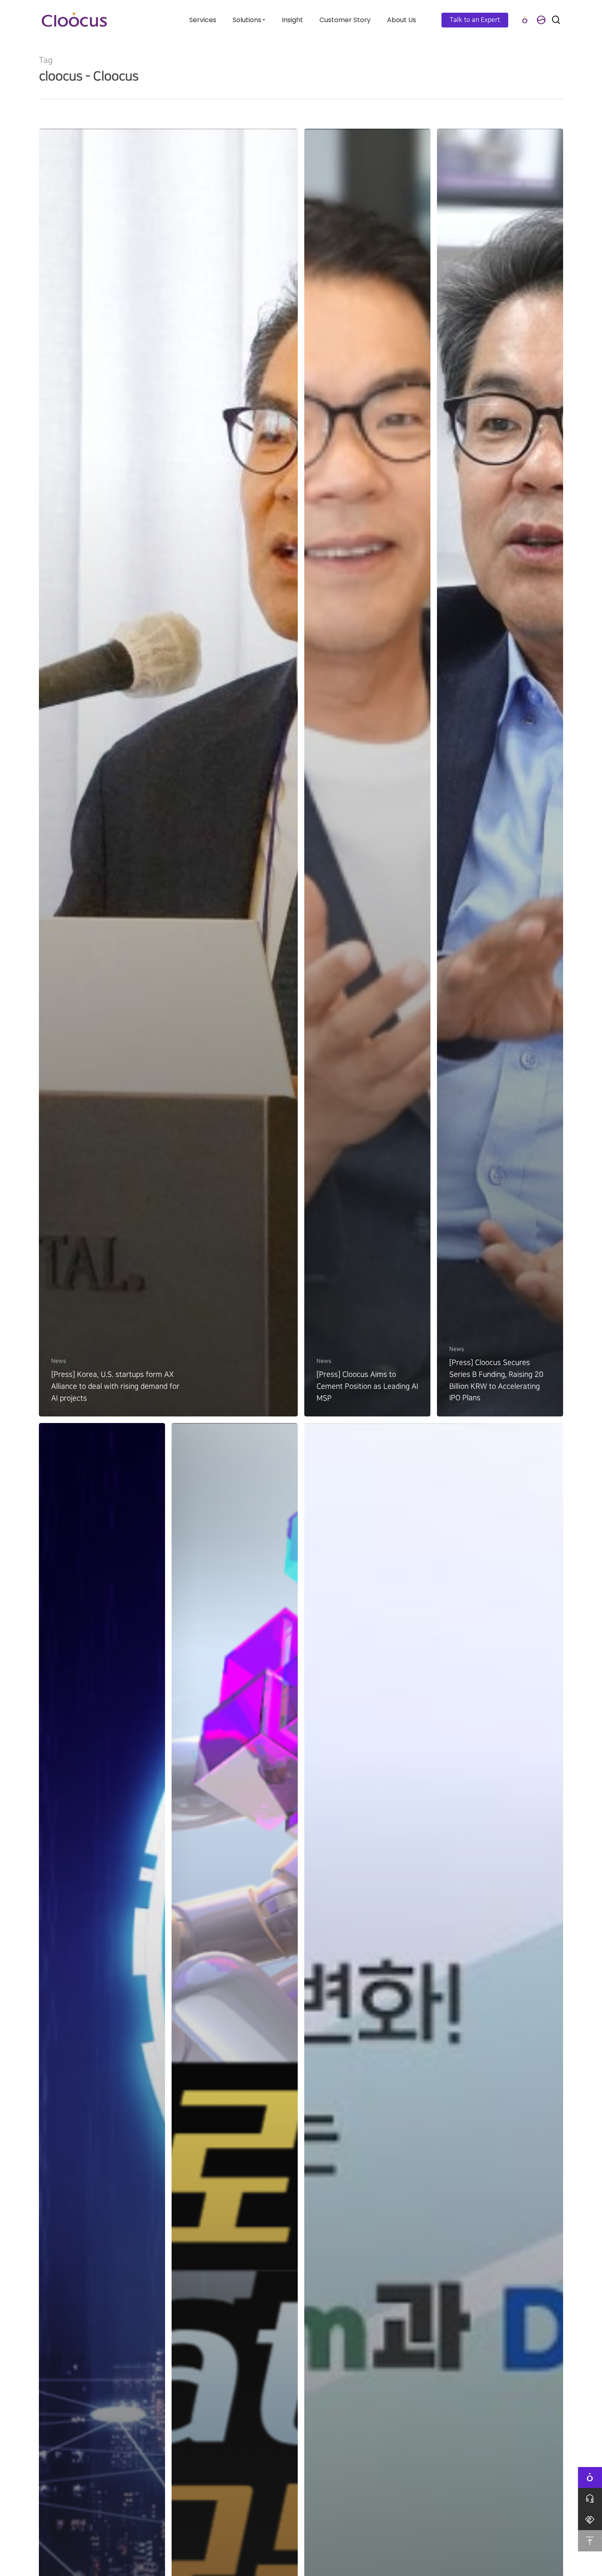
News (59, 1361)
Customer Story (345, 20)
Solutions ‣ (249, 20)
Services (203, 20)
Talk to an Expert (475, 20)
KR (541, 20)
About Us (402, 20)
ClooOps (525, 20)
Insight (292, 20)
